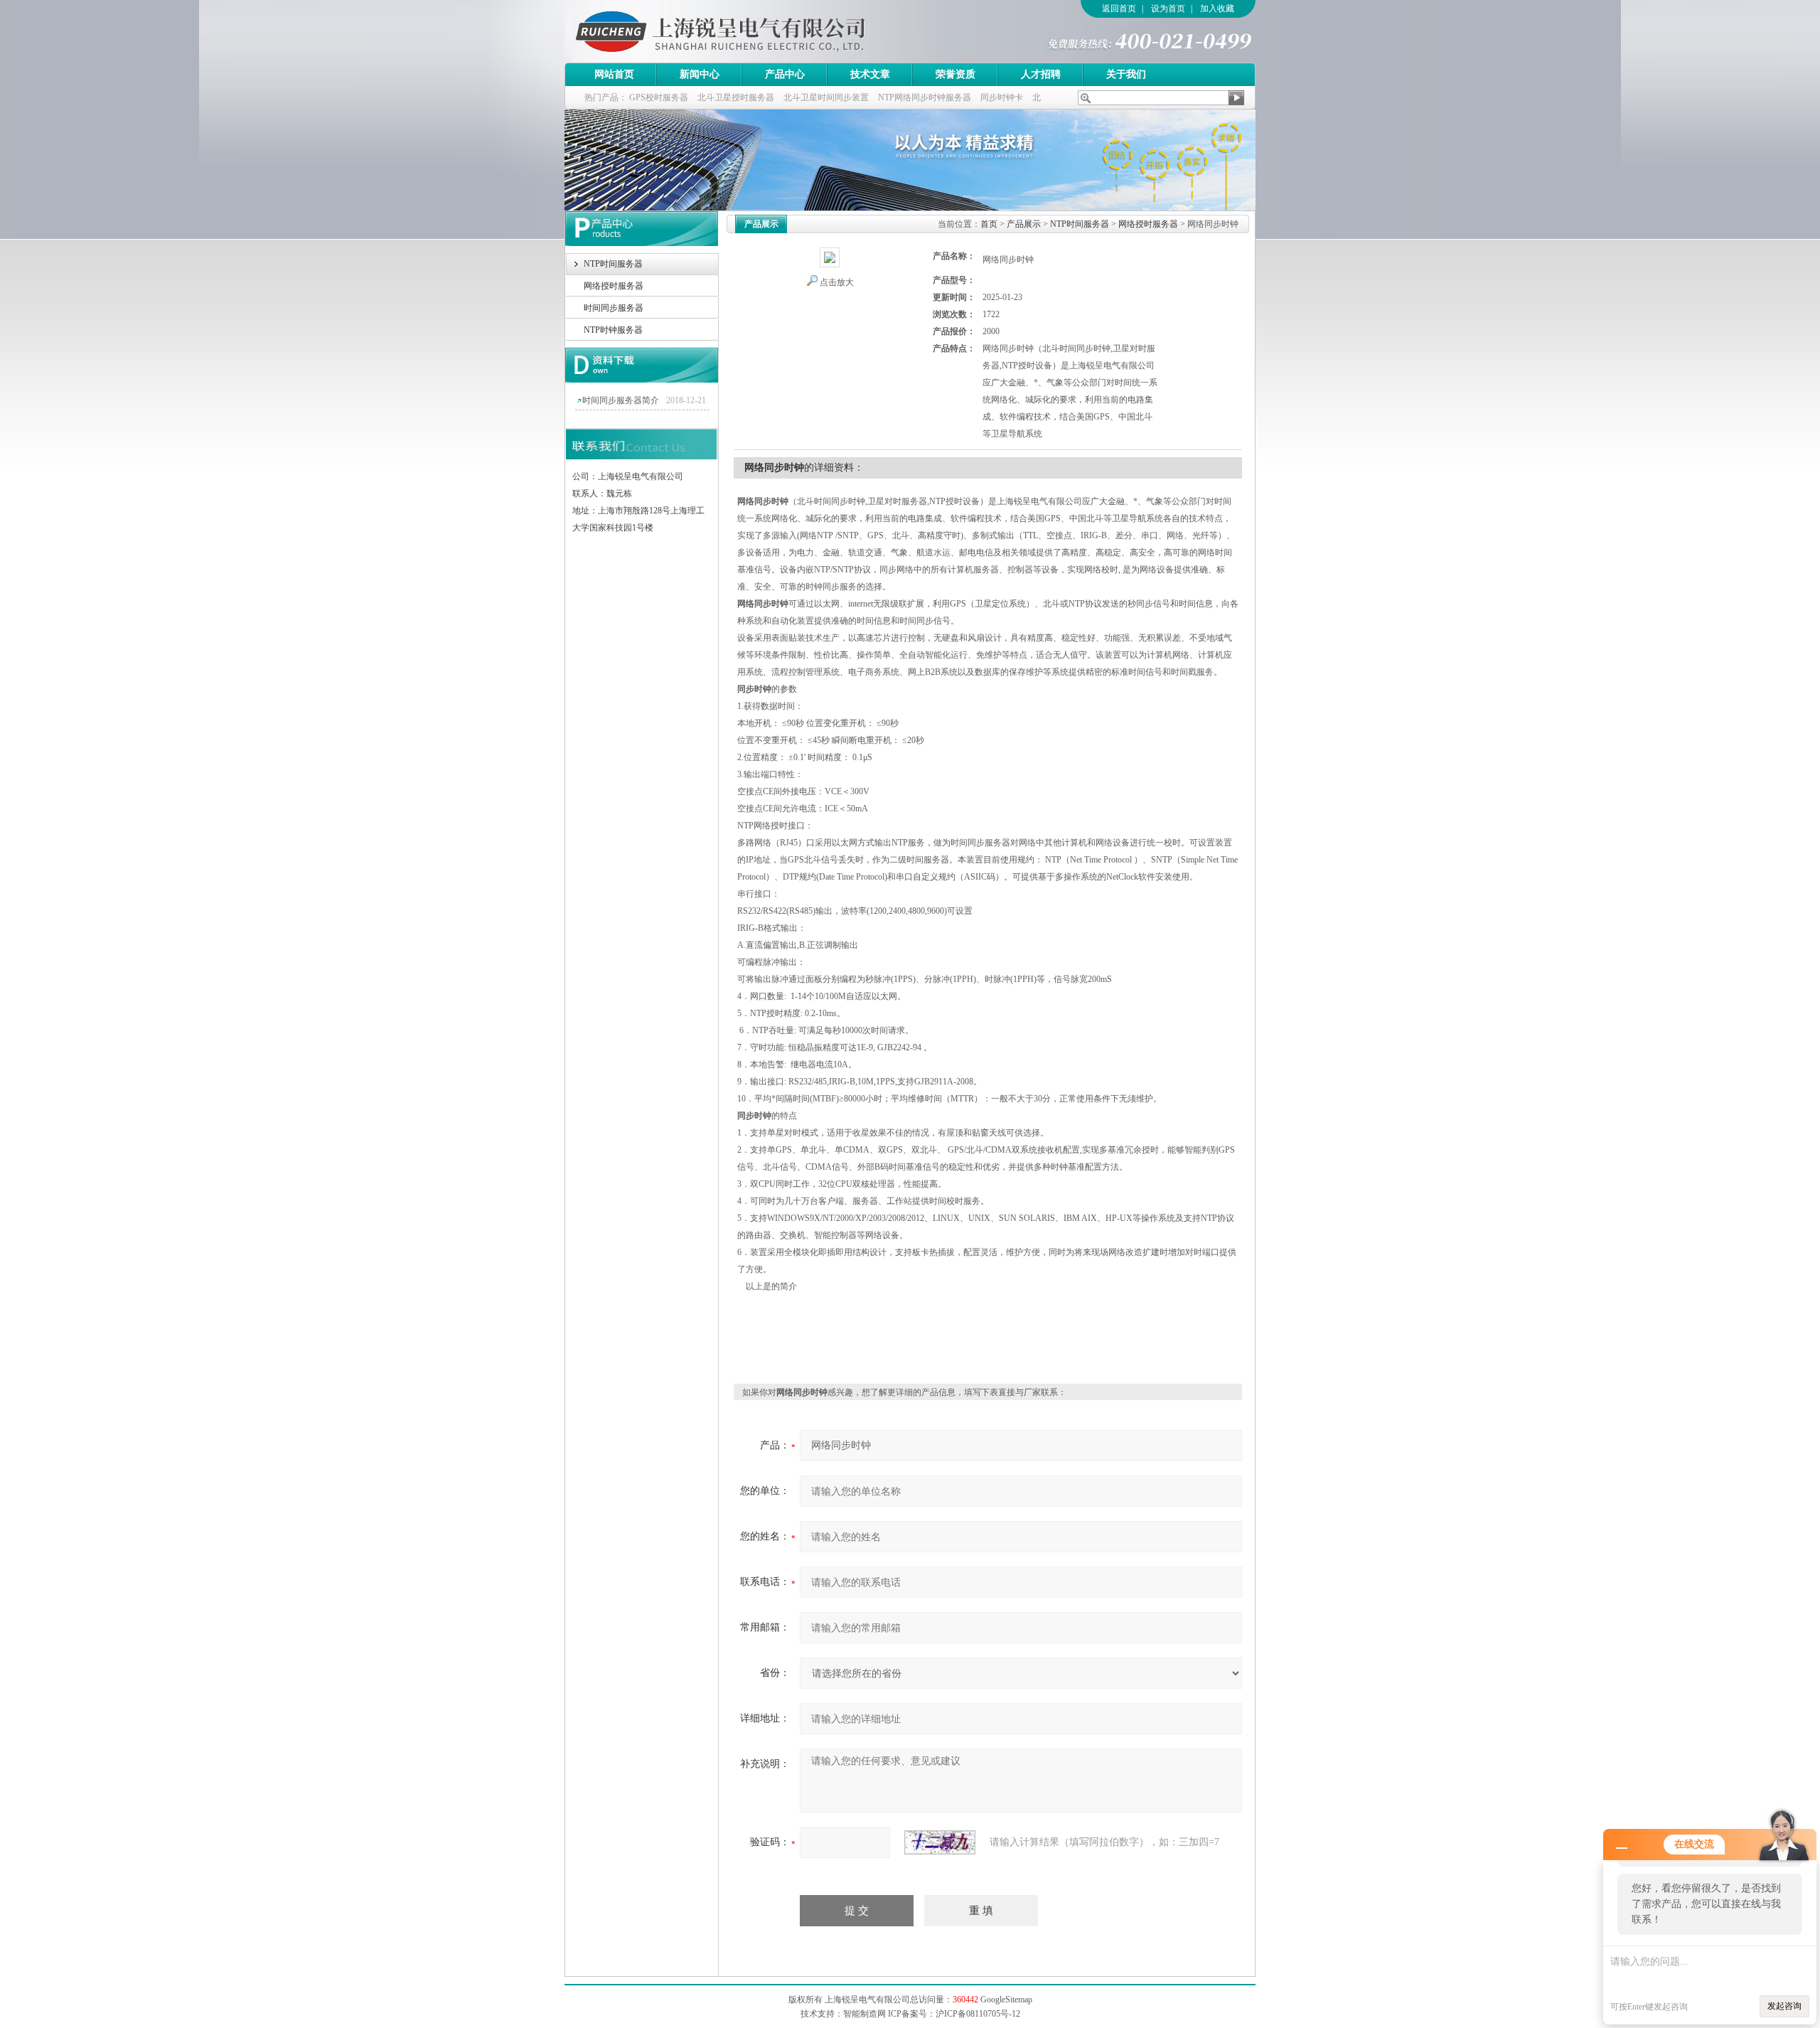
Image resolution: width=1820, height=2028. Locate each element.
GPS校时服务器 (659, 97)
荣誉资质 (955, 74)
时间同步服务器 (614, 308)
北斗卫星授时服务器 (736, 97)
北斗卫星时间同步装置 (826, 97)
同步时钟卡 (1002, 97)
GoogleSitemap (1006, 2000)
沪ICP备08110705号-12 (978, 2014)
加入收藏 (1217, 9)
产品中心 (785, 74)
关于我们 (1126, 74)
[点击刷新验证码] (940, 1842)
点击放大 (837, 282)
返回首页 (1119, 9)
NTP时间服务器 (613, 264)
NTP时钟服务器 (613, 330)
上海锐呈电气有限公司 (760, 31)
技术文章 (870, 74)
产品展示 (1024, 224)
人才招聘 (1041, 74)
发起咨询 (1784, 2006)
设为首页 (1168, 9)
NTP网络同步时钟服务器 (925, 97)
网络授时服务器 (614, 286)
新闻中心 (700, 74)
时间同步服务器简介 (621, 400)
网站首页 (614, 74)
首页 (989, 224)
